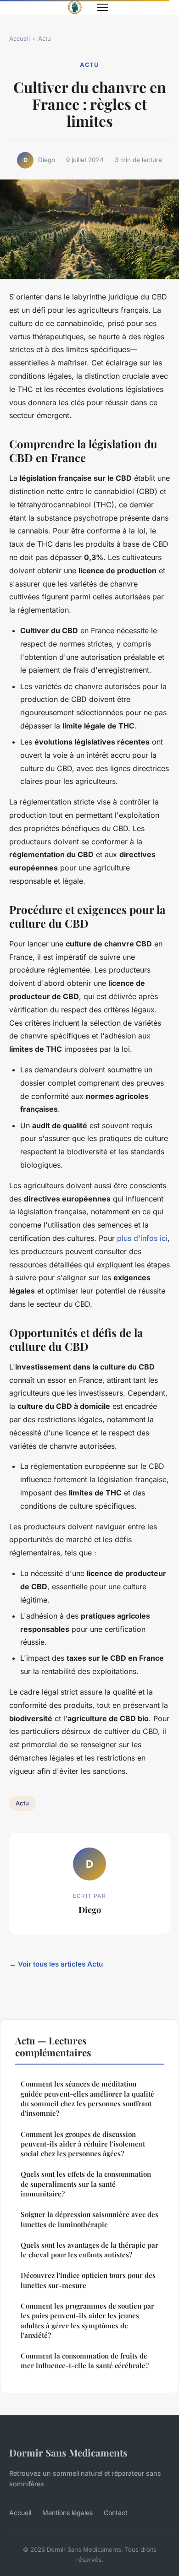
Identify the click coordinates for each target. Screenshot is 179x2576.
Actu (45, 38)
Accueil (20, 38)
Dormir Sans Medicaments (68, 2452)
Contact (116, 2513)
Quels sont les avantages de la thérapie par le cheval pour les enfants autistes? (89, 2250)
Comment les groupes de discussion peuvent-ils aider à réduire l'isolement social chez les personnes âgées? (83, 2144)
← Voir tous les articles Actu (56, 1964)
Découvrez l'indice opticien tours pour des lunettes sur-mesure (88, 2280)
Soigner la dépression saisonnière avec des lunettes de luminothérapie (89, 2219)
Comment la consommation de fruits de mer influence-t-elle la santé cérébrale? (85, 2361)
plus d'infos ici (142, 1238)
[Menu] (102, 7)
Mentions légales (67, 2513)
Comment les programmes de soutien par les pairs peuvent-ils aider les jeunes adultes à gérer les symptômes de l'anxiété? (87, 2321)
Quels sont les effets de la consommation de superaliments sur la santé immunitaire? (86, 2184)
